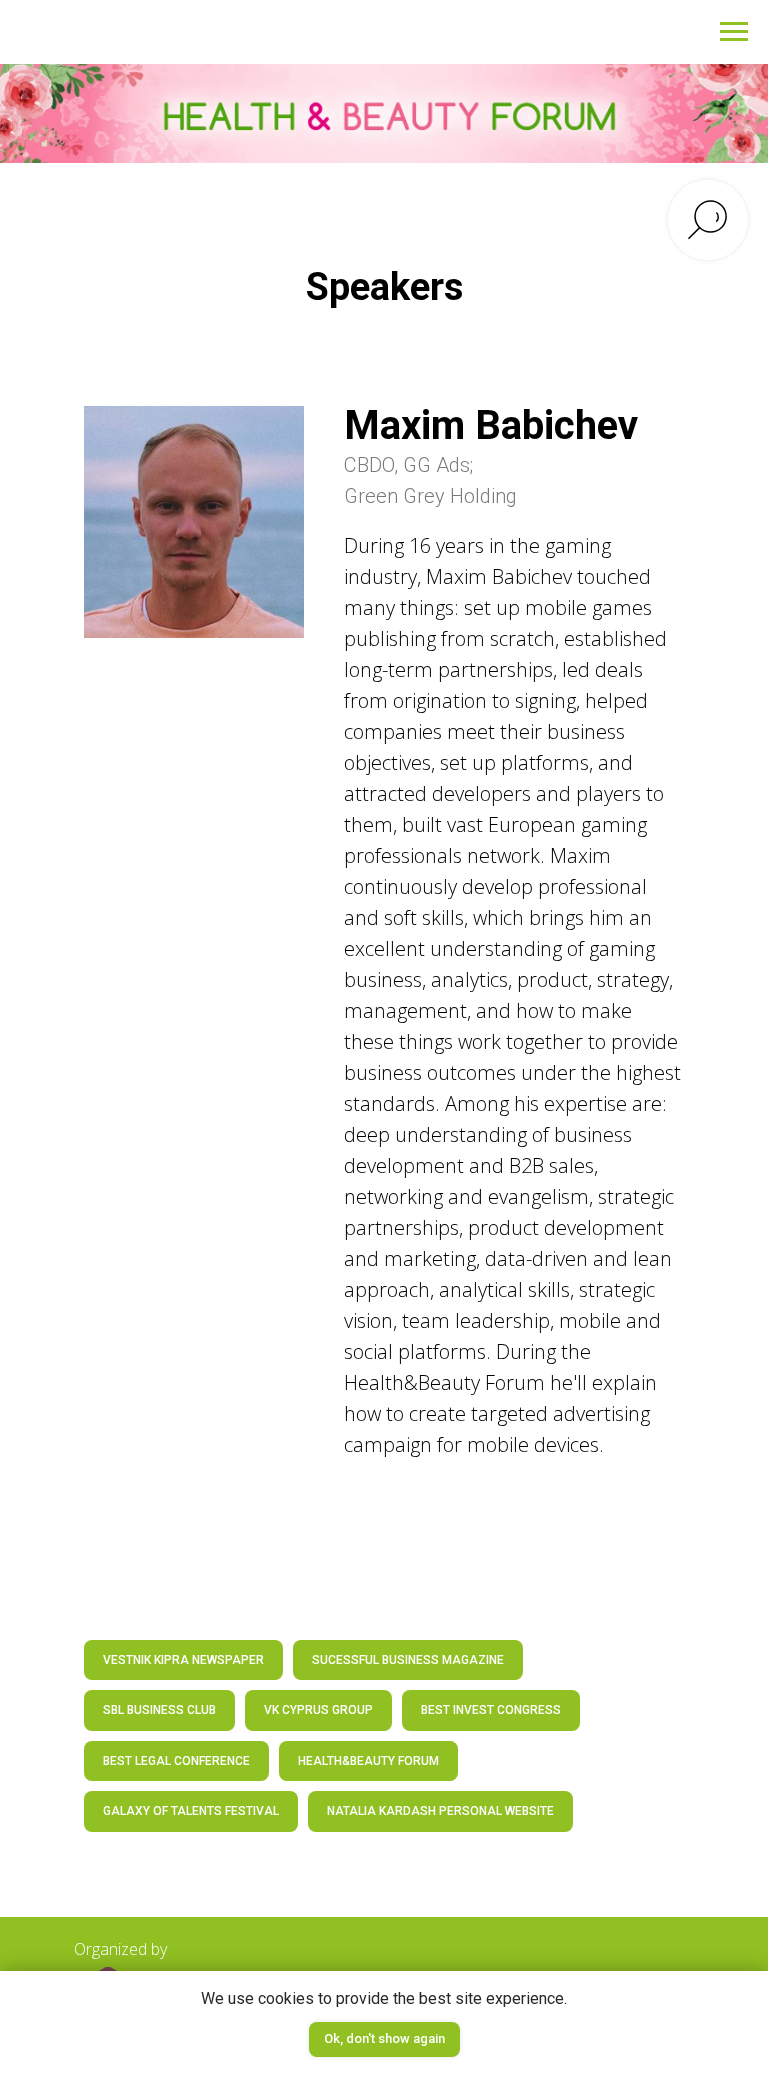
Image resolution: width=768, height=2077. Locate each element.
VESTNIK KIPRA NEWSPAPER (183, 1660)
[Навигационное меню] (734, 32)
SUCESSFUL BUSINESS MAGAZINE (408, 1660)
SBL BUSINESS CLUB (159, 1710)
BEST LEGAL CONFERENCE (176, 1761)
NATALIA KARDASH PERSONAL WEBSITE (440, 1811)
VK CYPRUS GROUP (318, 1710)
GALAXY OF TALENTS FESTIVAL (191, 1811)
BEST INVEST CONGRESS (491, 1710)
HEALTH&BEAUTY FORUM (368, 1761)
